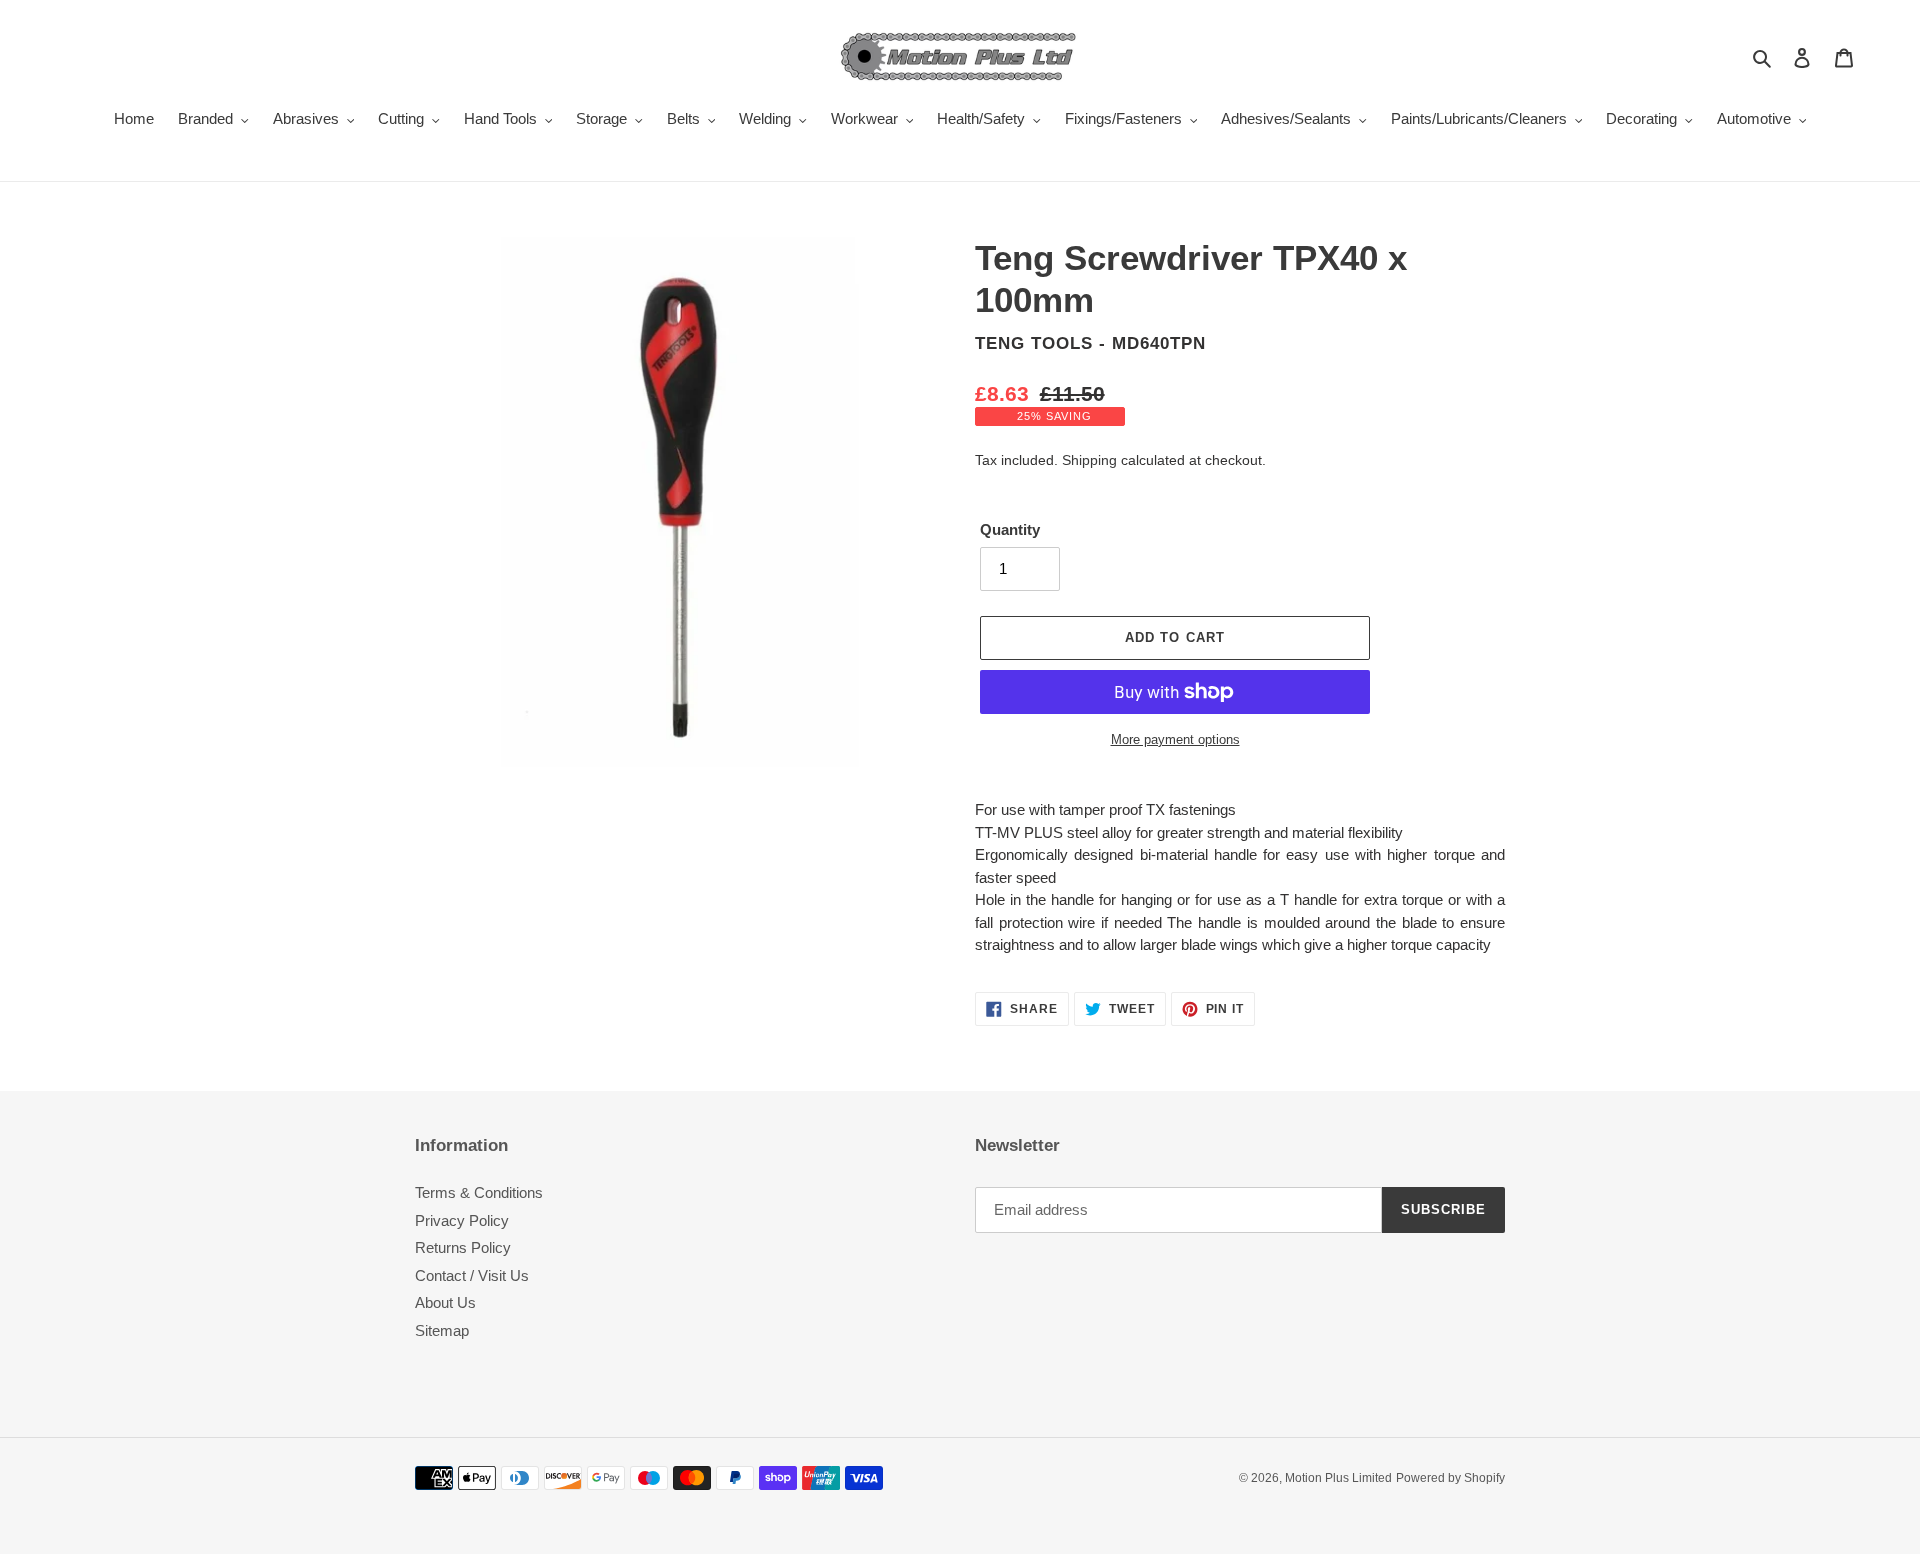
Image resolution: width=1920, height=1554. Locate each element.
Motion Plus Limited (1338, 1478)
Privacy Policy (462, 1220)
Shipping (1089, 460)
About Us (445, 1302)
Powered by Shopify (1450, 1478)
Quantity (1010, 529)
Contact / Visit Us (472, 1275)
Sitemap (442, 1330)
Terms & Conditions (479, 1192)
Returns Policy (463, 1247)
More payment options (1175, 739)
